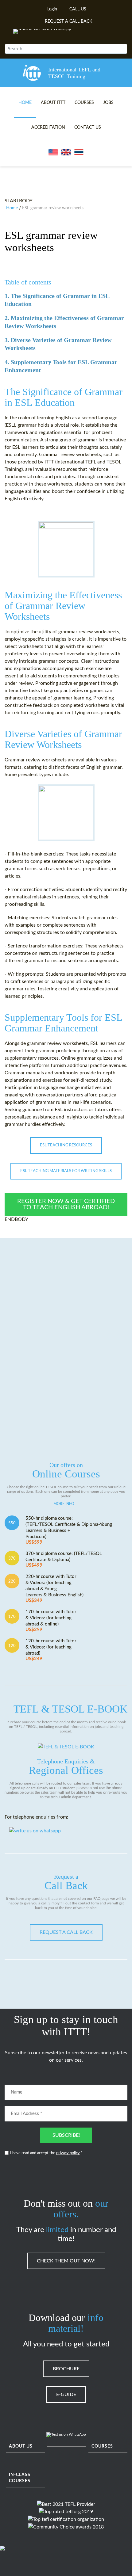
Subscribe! (66, 2135)
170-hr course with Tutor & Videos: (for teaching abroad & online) (51, 1621)
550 (12, 1523)
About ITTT (53, 103)
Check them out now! (66, 2261)
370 (12, 1558)
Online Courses (66, 1471)
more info (64, 1504)
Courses (84, 103)
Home (25, 103)
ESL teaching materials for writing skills (66, 1171)
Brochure (66, 2369)
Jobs (108, 103)
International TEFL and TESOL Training (74, 73)
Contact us (88, 128)
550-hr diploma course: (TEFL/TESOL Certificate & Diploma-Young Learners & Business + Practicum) (69, 1530)
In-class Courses (20, 2478)
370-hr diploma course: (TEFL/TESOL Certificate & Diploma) (64, 1559)
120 (12, 1646)
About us (21, 2446)
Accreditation (48, 128)
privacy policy (68, 2153)
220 (12, 1581)
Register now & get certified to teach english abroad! (66, 1204)
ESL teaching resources (66, 1145)
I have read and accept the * (46, 2153)
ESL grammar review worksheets (51, 241)
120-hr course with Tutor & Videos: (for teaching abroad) (51, 1650)
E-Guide (66, 2395)
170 (12, 1617)
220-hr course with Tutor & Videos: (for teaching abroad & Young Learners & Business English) (54, 1589)
